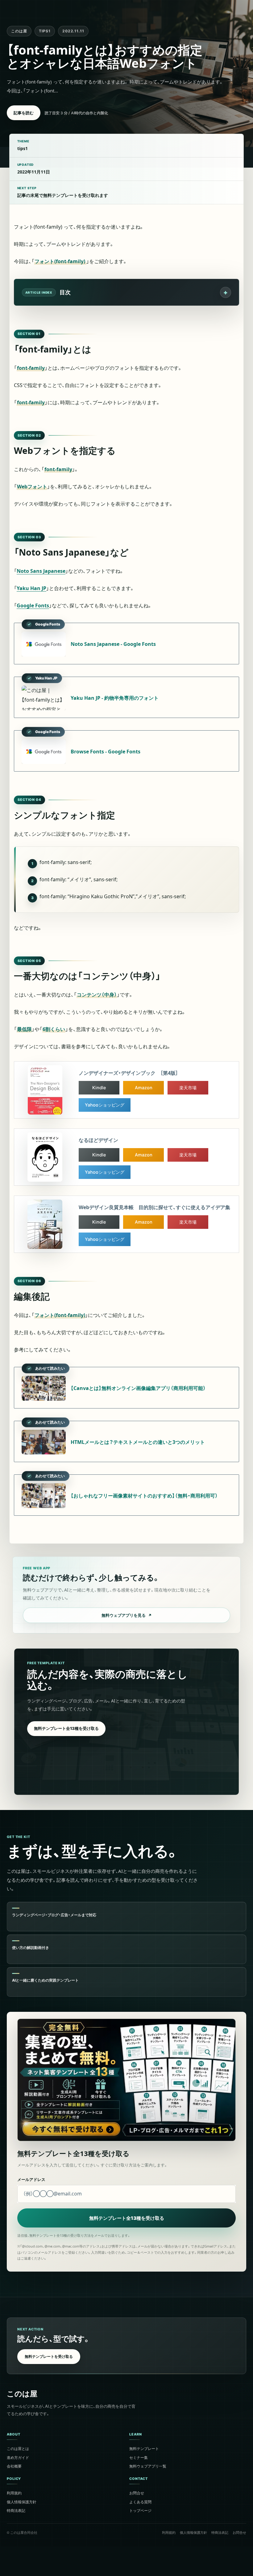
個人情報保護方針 (22, 2502)
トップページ (140, 2510)
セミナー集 (139, 2457)
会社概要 (14, 2466)
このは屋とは (18, 2448)
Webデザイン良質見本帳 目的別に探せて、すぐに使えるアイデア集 (154, 1207)
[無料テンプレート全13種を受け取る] (126, 1722)
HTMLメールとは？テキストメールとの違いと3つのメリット (138, 1442)
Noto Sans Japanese (41, 571)
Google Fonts (33, 605)
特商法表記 (16, 2510)
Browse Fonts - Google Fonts (106, 752)
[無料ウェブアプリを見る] (126, 1595)
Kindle (99, 1088)
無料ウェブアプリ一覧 (148, 2466)
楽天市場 (188, 1088)
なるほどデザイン (98, 1140)
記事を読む (24, 113)
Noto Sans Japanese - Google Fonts (113, 644)
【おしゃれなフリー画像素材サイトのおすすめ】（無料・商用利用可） (144, 1496)
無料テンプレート (144, 2448)
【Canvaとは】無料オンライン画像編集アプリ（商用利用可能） (138, 1388)
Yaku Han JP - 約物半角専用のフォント (115, 698)
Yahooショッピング (105, 1105)
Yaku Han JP (31, 588)
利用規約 (14, 2493)
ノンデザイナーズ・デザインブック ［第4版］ (128, 1073)
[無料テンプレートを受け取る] (126, 2346)
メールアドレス (31, 2179)
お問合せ (137, 2493)
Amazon (144, 1088)
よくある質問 (140, 2502)
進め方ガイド (18, 2457)
